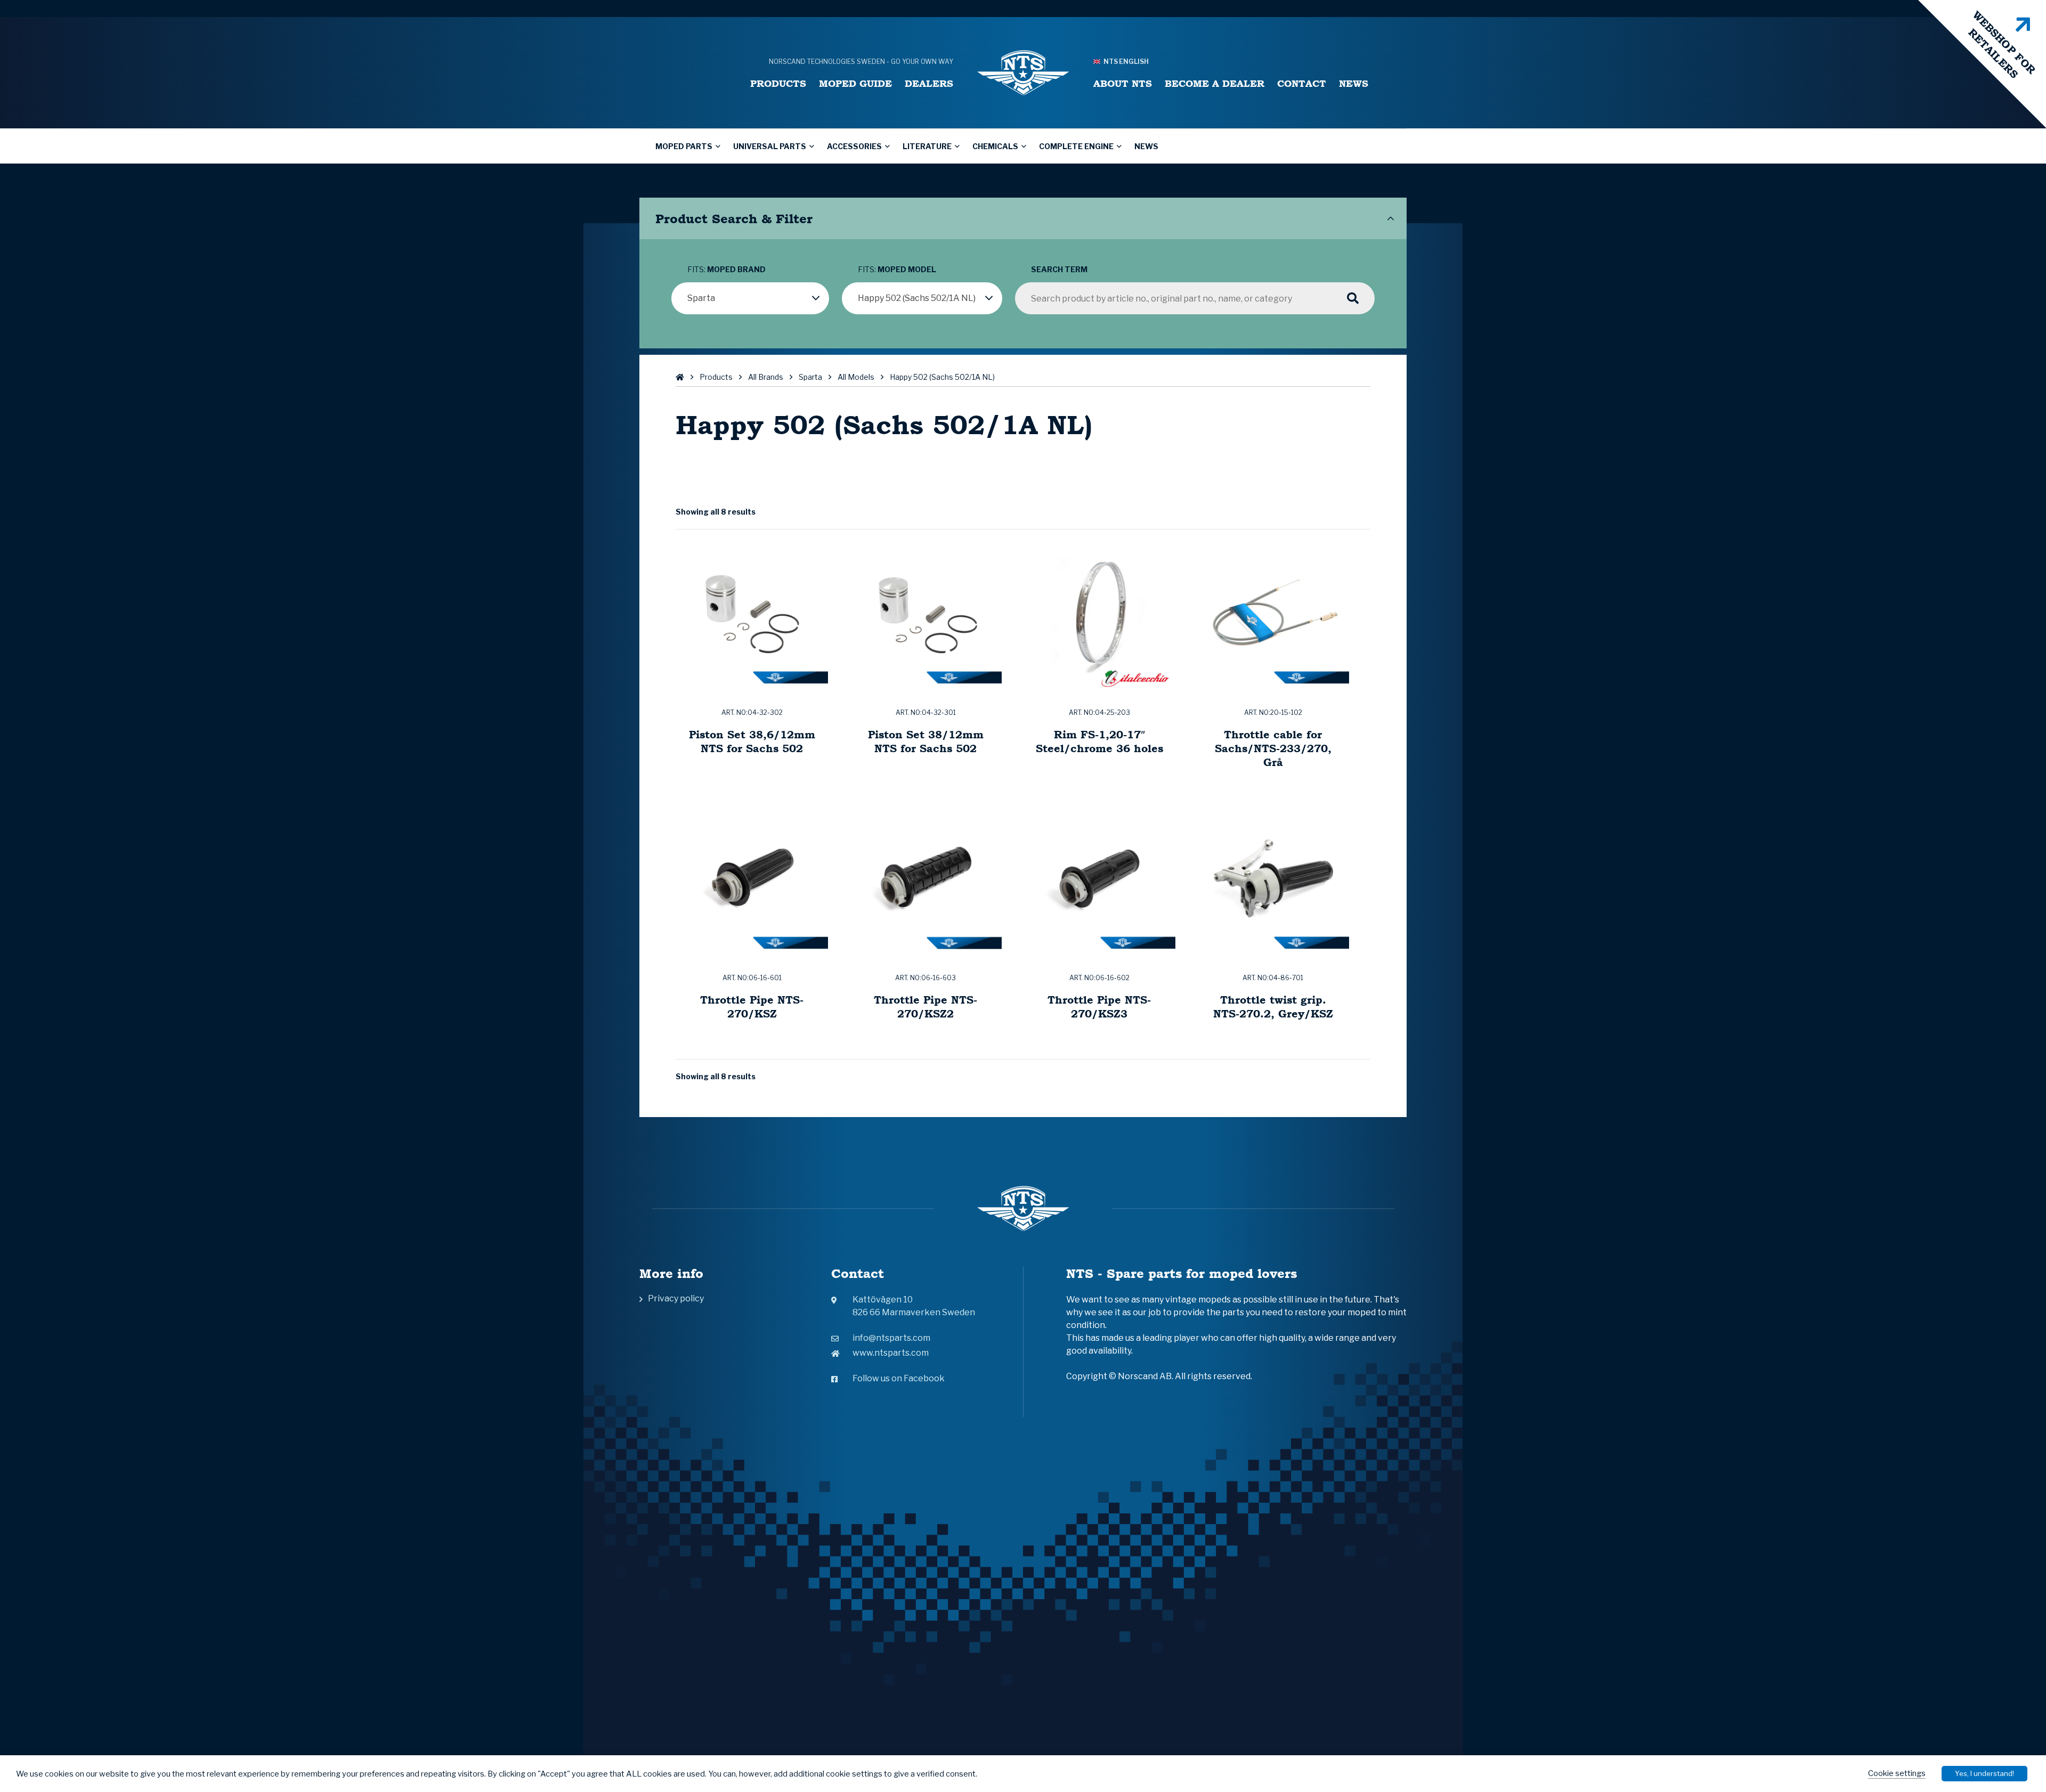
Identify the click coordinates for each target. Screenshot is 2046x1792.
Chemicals (995, 146)
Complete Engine (1076, 146)
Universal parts (770, 146)
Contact (1302, 83)
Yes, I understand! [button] (1984, 1773)
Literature (927, 146)
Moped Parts (684, 146)
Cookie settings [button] (1897, 1773)
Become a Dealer (1215, 83)
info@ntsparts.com (891, 1338)
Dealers (929, 83)
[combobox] (750, 298)
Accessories (854, 146)
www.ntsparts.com (891, 1353)
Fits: (726, 269)
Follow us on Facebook (899, 1378)
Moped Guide (855, 83)
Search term (1059, 269)
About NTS (1123, 83)
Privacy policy (676, 1298)
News (1354, 83)
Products (778, 83)
